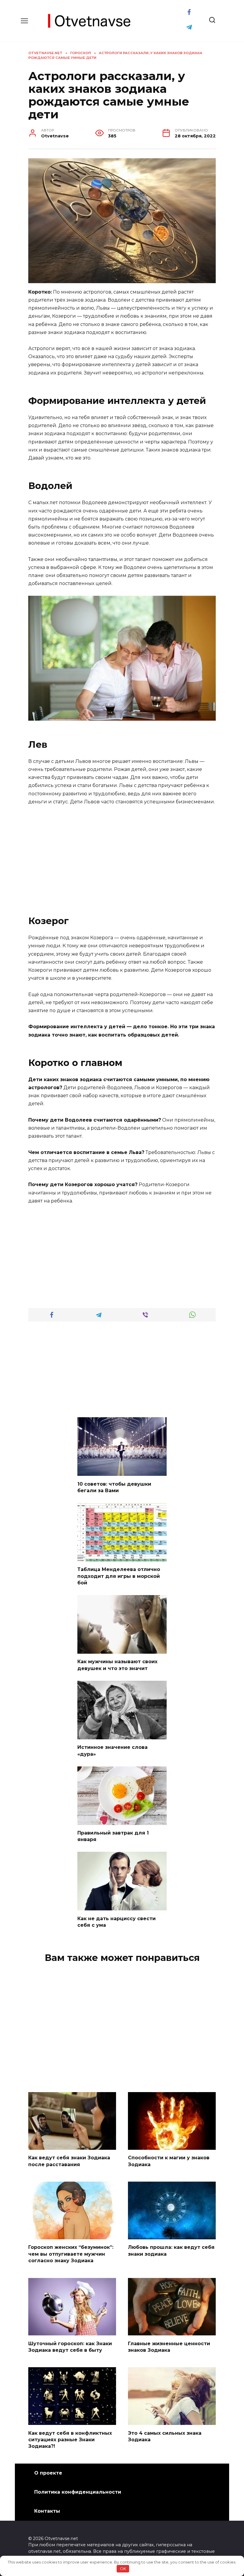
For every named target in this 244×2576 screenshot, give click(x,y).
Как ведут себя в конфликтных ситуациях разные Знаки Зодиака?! (70, 2439)
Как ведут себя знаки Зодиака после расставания (69, 2161)
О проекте (48, 2473)
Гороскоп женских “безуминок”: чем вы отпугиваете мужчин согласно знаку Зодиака (71, 2254)
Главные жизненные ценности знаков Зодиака (169, 2347)
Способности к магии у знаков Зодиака (169, 2161)
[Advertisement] (122, 855)
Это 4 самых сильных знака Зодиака (165, 2436)
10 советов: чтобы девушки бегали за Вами (114, 1487)
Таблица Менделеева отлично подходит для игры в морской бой (119, 1576)
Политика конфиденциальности (78, 2492)
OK (123, 2569)
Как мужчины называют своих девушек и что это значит (117, 1665)
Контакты (47, 2511)
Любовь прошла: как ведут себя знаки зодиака (171, 2250)
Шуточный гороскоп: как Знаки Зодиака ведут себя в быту (70, 2347)
